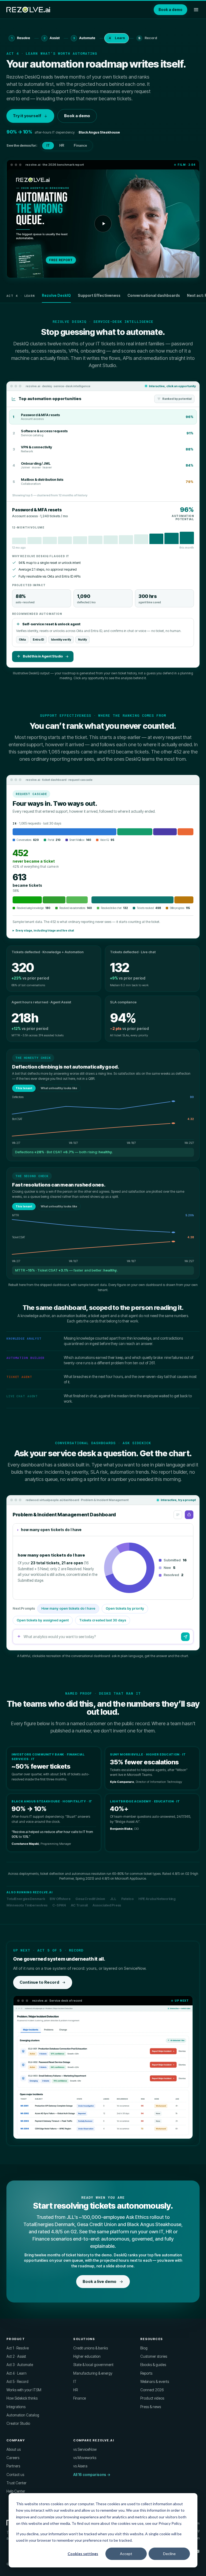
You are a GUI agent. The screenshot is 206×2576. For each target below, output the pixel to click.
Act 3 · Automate (20, 2365)
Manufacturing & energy (93, 2373)
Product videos (152, 2398)
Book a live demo (100, 2281)
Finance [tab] (80, 146)
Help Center (16, 2491)
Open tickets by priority (125, 1608)
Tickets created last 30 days (103, 1620)
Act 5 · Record (17, 2382)
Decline (169, 2554)
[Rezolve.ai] (28, 10)
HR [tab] (62, 146)
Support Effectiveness (99, 295)
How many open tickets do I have (68, 1608)
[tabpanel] (103, 585)
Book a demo (170, 10)
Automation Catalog (23, 2415)
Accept (126, 2554)
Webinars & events (155, 2382)
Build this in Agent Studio (43, 656)
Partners (13, 2466)
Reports (146, 2373)
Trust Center (16, 2483)
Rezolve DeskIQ (56, 295)
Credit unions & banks (91, 2348)
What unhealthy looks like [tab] (59, 1088)
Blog (144, 2348)
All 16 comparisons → (92, 2475)
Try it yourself (27, 116)
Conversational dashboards (154, 295)
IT (75, 2382)
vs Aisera (80, 2466)
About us (14, 2449)
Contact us (15, 2475)
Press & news (151, 2407)
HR (76, 2390)
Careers (13, 2458)
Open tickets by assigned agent (43, 1620)
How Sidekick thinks (22, 2398)
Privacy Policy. (170, 2523)
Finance (80, 2398)
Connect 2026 (152, 2390)
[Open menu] (196, 10)
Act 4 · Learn (16, 2373)
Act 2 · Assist (16, 2356)
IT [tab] (48, 146)
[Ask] (185, 1637)
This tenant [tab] (24, 1088)
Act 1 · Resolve (18, 2348)
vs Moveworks (85, 2458)
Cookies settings (83, 2554)
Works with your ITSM (24, 2390)
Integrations (16, 2407)
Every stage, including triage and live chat (45, 930)
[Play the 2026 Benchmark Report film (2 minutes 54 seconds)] (103, 224)
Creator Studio (18, 2423)
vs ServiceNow (85, 2449)
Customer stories (154, 2356)
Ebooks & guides (153, 2365)
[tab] (103, 417)
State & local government (93, 2365)
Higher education (87, 2356)
